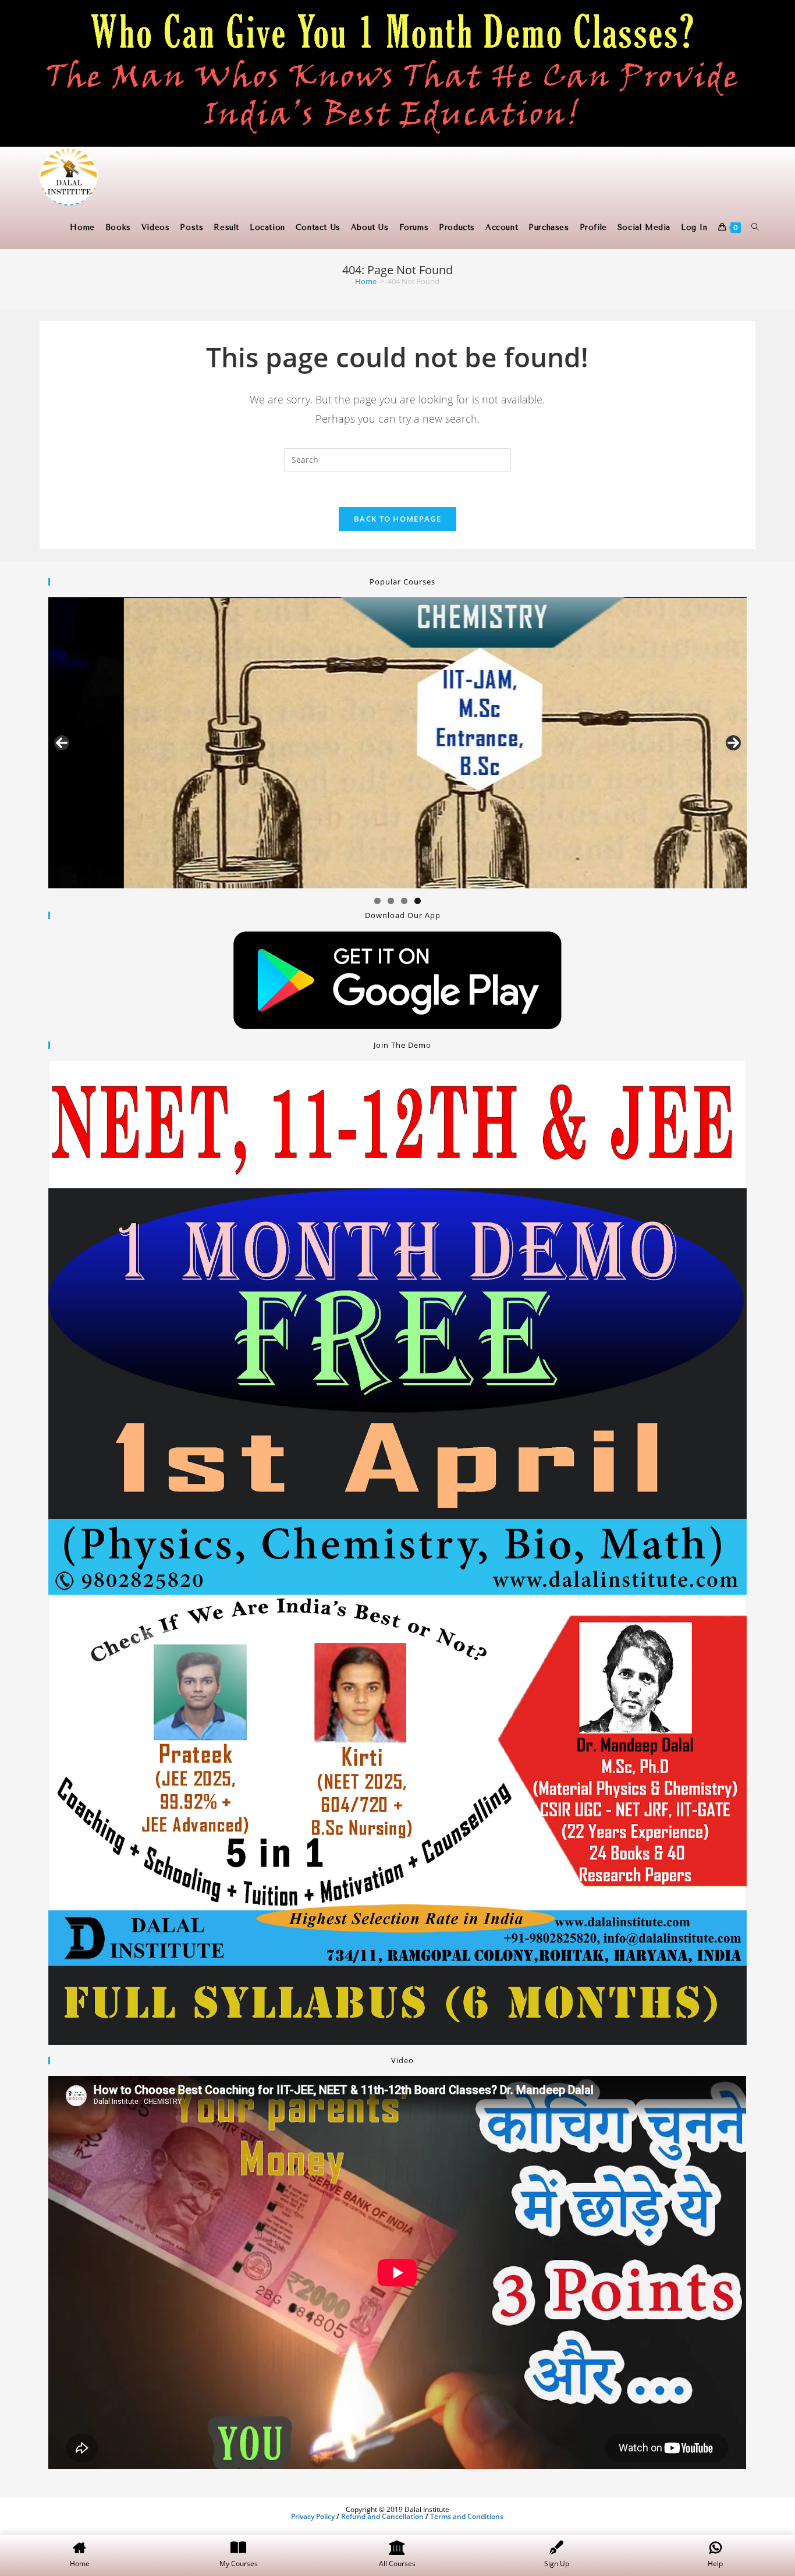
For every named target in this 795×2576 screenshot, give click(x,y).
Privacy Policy (313, 2516)
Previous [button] (62, 743)
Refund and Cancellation (382, 2516)
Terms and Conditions (467, 2516)
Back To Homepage (397, 519)
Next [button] (733, 743)
